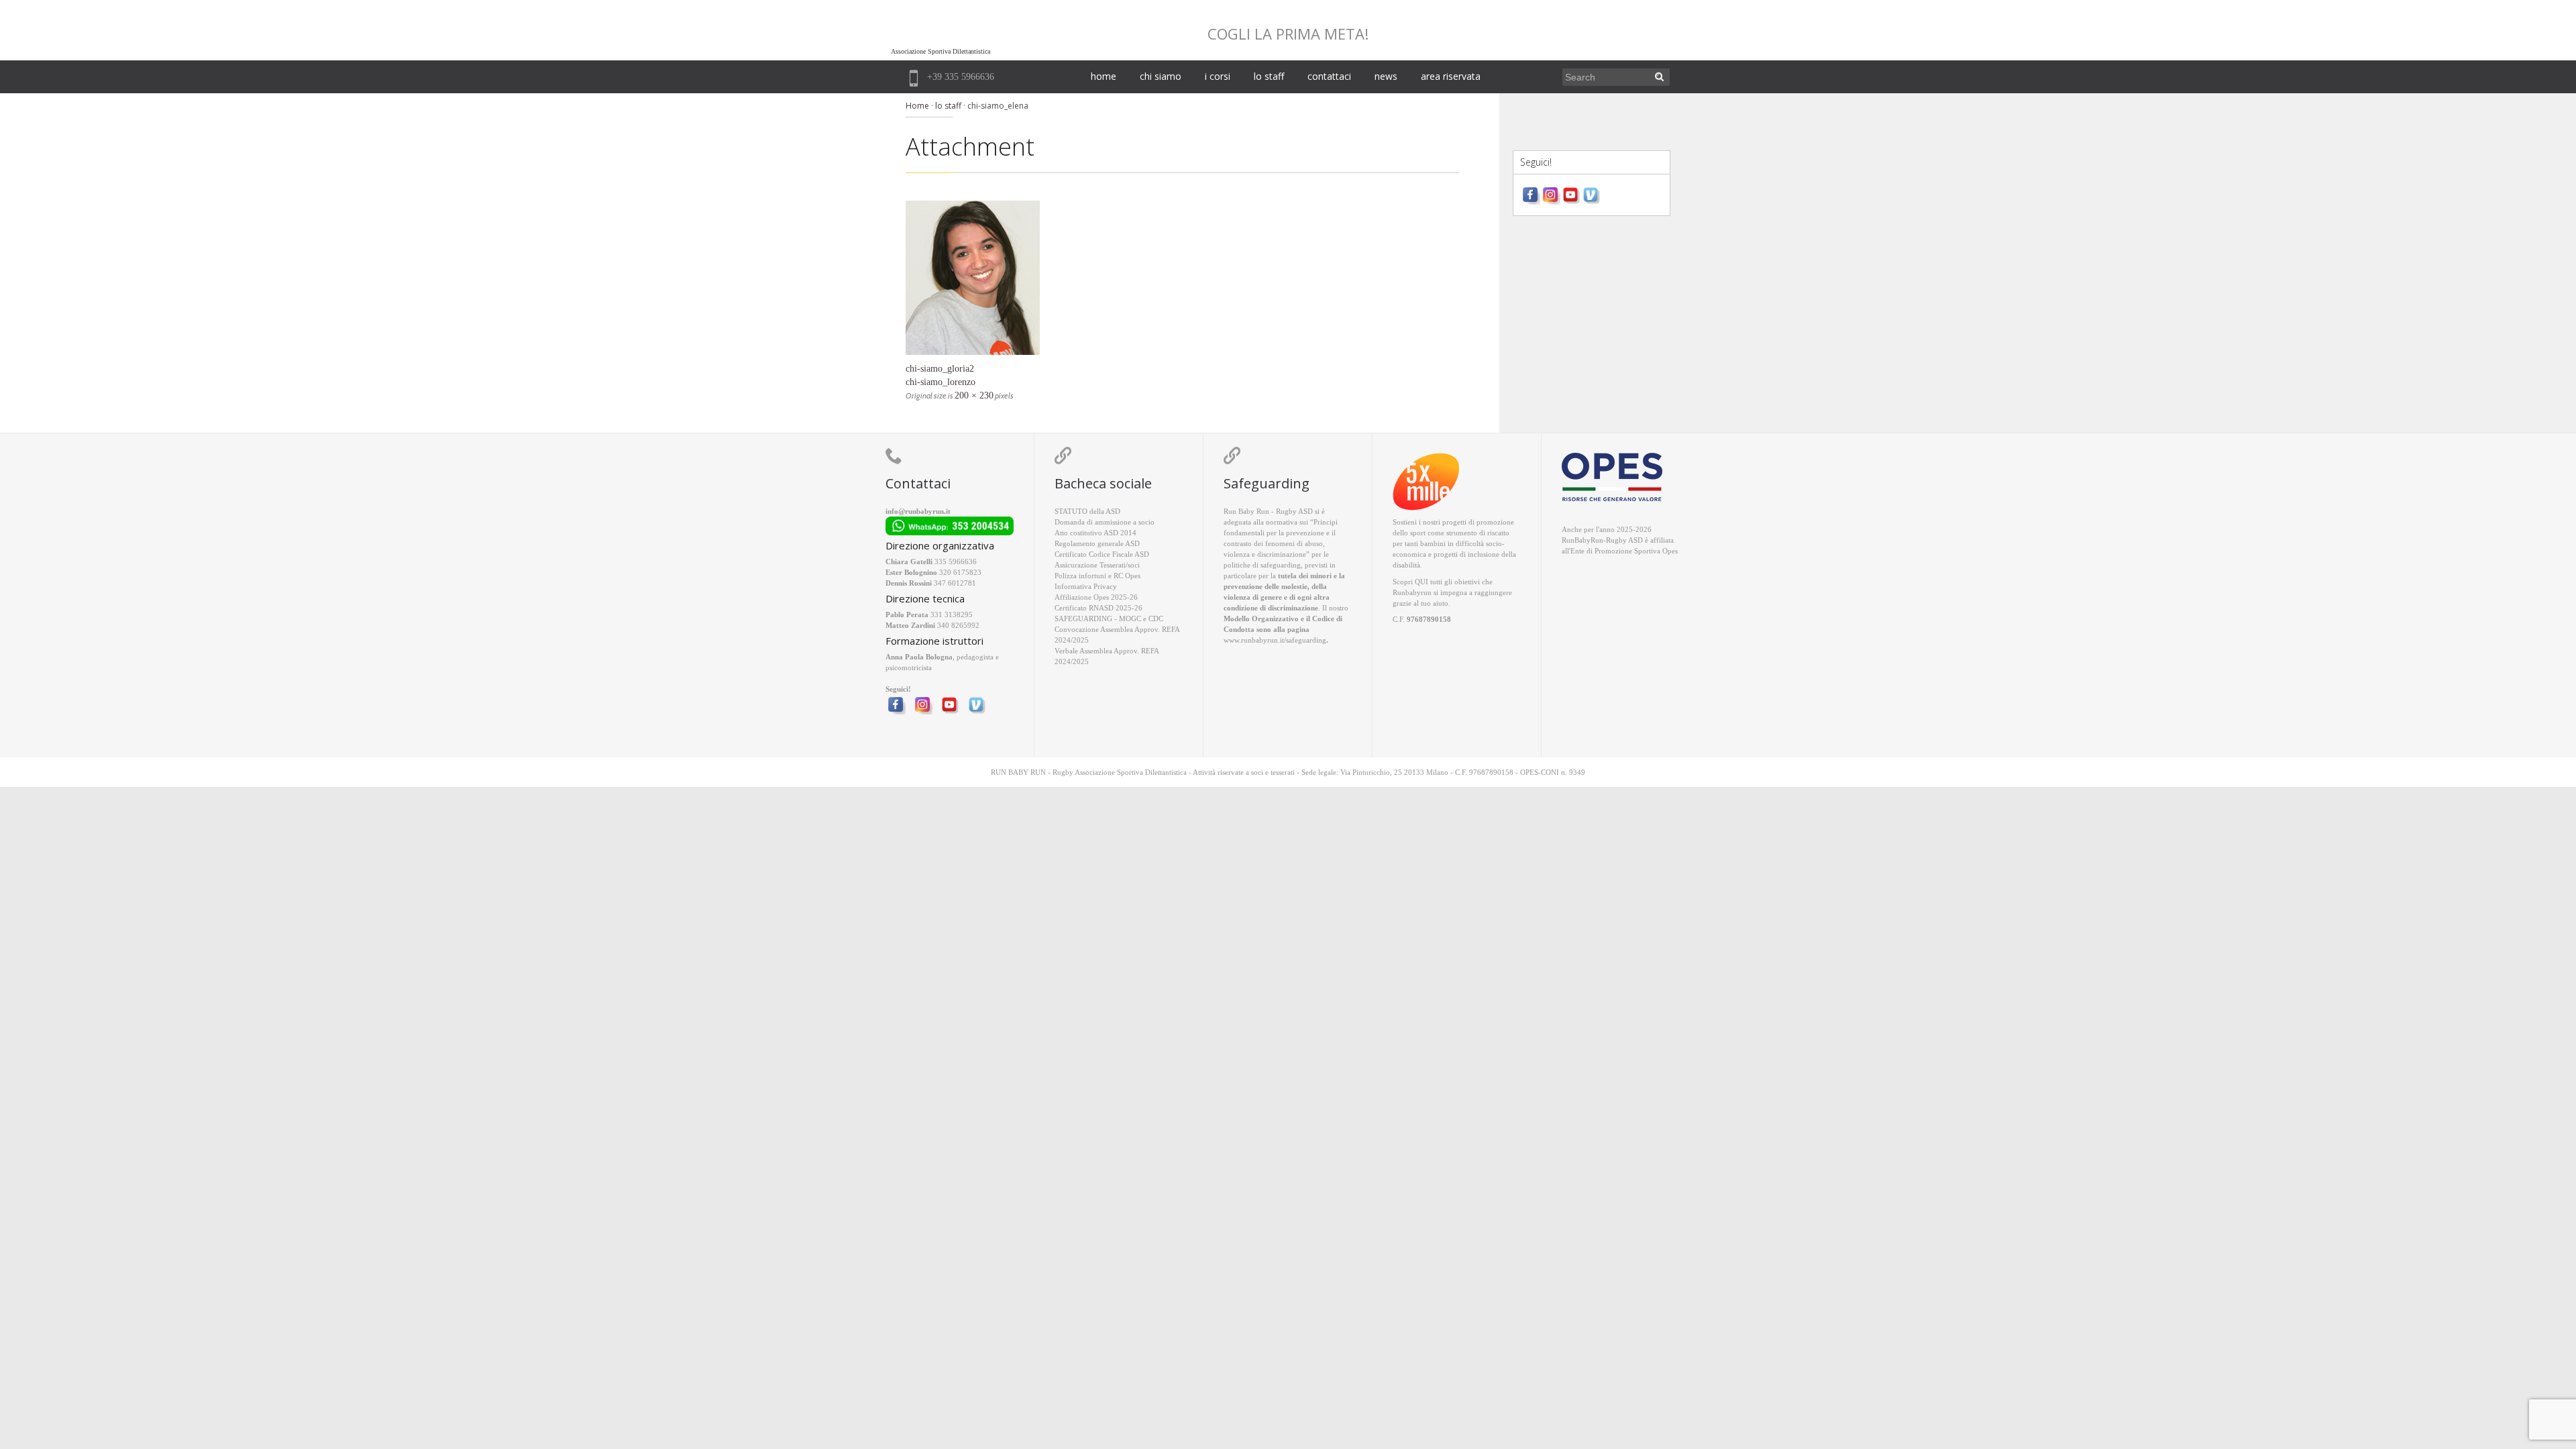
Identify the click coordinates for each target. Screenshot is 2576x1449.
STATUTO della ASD (1087, 511)
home (1104, 76)
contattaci (1329, 76)
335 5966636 (956, 561)
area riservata (1451, 76)
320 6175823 (960, 572)
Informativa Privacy (1086, 586)
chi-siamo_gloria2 (940, 369)
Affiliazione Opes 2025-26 (1096, 597)
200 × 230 (974, 395)
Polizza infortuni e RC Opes (1097, 576)
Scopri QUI (1410, 582)
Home (917, 106)
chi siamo (1161, 76)
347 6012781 (955, 583)
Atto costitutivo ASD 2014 (1095, 533)
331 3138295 (952, 614)
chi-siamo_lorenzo (941, 382)
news (1386, 76)
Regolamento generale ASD (1097, 543)
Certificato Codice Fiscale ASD (1102, 554)
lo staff (1269, 76)
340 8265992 (958, 625)
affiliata (1662, 540)
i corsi (1218, 76)
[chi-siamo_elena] (1182, 278)
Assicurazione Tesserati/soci (1097, 565)
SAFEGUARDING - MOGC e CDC (1109, 619)
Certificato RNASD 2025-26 (1098, 608)
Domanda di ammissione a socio (1105, 522)
